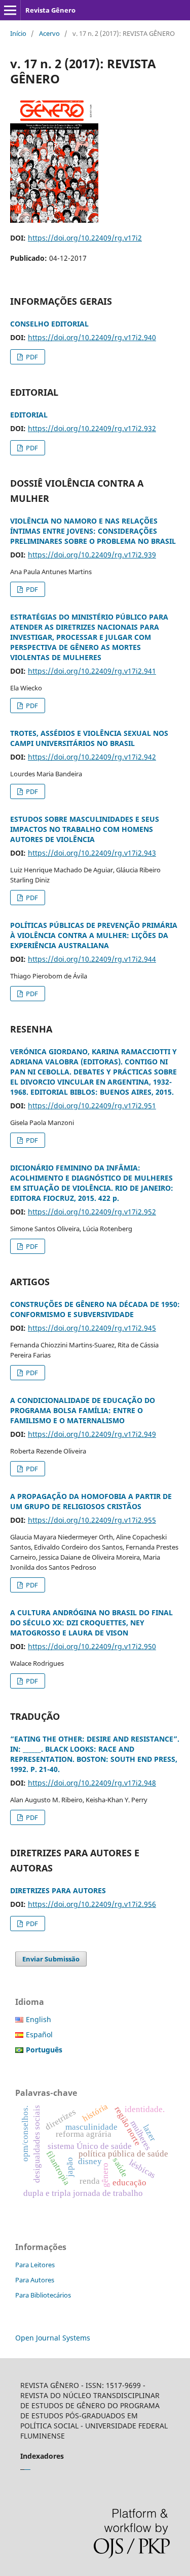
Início (18, 33)
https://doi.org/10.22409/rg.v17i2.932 (92, 428)
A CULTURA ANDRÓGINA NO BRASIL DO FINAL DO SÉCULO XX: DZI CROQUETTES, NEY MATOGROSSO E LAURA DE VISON (91, 1623)
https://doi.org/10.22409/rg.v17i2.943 (92, 853)
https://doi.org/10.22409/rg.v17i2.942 (92, 757)
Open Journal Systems (53, 2338)
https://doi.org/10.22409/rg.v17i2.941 (92, 671)
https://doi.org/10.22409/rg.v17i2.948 (92, 1783)
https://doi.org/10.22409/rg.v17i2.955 (92, 1520)
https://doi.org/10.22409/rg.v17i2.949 (92, 1434)
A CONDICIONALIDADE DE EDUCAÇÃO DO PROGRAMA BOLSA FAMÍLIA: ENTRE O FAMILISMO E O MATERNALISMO (83, 1410)
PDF (31, 357)
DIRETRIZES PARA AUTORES (58, 1890)
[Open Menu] (10, 10)
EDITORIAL (29, 415)
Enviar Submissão (51, 1959)
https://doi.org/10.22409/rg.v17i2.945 (92, 1328)
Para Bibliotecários (43, 2295)
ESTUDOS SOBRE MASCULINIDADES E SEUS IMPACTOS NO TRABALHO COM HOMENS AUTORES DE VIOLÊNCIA (85, 829)
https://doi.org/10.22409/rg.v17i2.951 (92, 1106)
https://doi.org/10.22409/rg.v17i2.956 (92, 1904)
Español (39, 2034)
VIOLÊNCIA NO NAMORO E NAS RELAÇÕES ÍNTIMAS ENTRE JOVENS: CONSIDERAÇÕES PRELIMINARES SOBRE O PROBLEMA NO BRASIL (93, 531)
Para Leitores (35, 2265)
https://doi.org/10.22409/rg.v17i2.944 (92, 959)
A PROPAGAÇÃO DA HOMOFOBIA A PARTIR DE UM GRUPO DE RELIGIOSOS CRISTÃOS (91, 1501)
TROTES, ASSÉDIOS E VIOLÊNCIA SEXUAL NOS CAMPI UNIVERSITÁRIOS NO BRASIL (89, 738)
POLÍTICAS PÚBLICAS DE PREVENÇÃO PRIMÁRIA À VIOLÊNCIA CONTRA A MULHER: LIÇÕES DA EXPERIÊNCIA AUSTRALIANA (94, 935)
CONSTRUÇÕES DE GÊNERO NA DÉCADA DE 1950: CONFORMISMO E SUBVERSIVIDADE (95, 1309)
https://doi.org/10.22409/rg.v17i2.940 (92, 337)
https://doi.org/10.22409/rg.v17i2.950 (92, 1646)
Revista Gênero (50, 10)
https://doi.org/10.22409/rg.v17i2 (85, 238)
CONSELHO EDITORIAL (49, 324)
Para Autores (35, 2280)
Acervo (49, 33)
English (39, 2019)
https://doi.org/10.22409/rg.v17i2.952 (92, 1212)
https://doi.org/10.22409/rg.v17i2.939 (92, 555)
